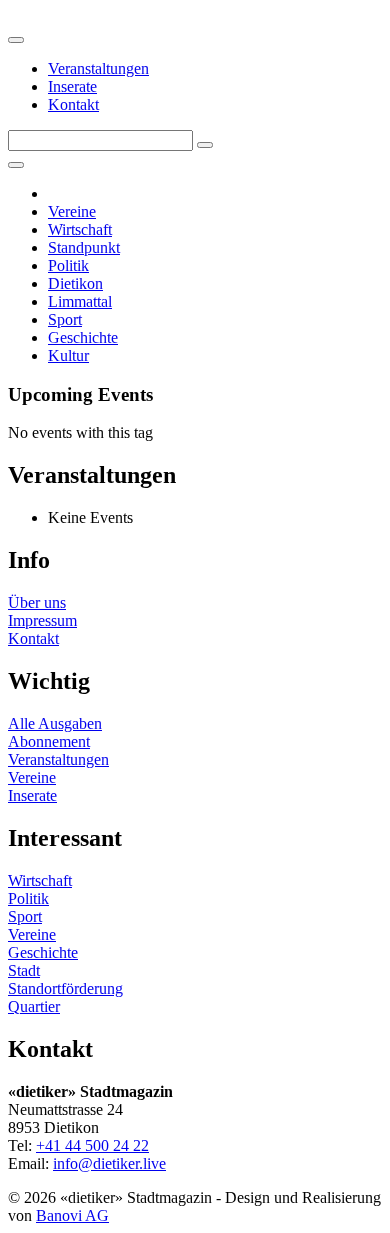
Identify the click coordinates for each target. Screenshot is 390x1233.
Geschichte (83, 337)
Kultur (68, 355)
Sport (65, 319)
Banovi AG (72, 1215)
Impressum (42, 620)
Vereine (72, 211)
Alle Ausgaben (55, 723)
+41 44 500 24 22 (92, 1145)
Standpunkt (84, 247)
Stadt (24, 970)
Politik (68, 265)
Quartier (34, 1006)
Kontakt (73, 104)
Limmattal (80, 301)
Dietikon (75, 283)
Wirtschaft (80, 229)
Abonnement (49, 741)
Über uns (37, 602)
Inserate (72, 86)
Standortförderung (65, 988)
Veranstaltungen (98, 68)
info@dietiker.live (109, 1163)
